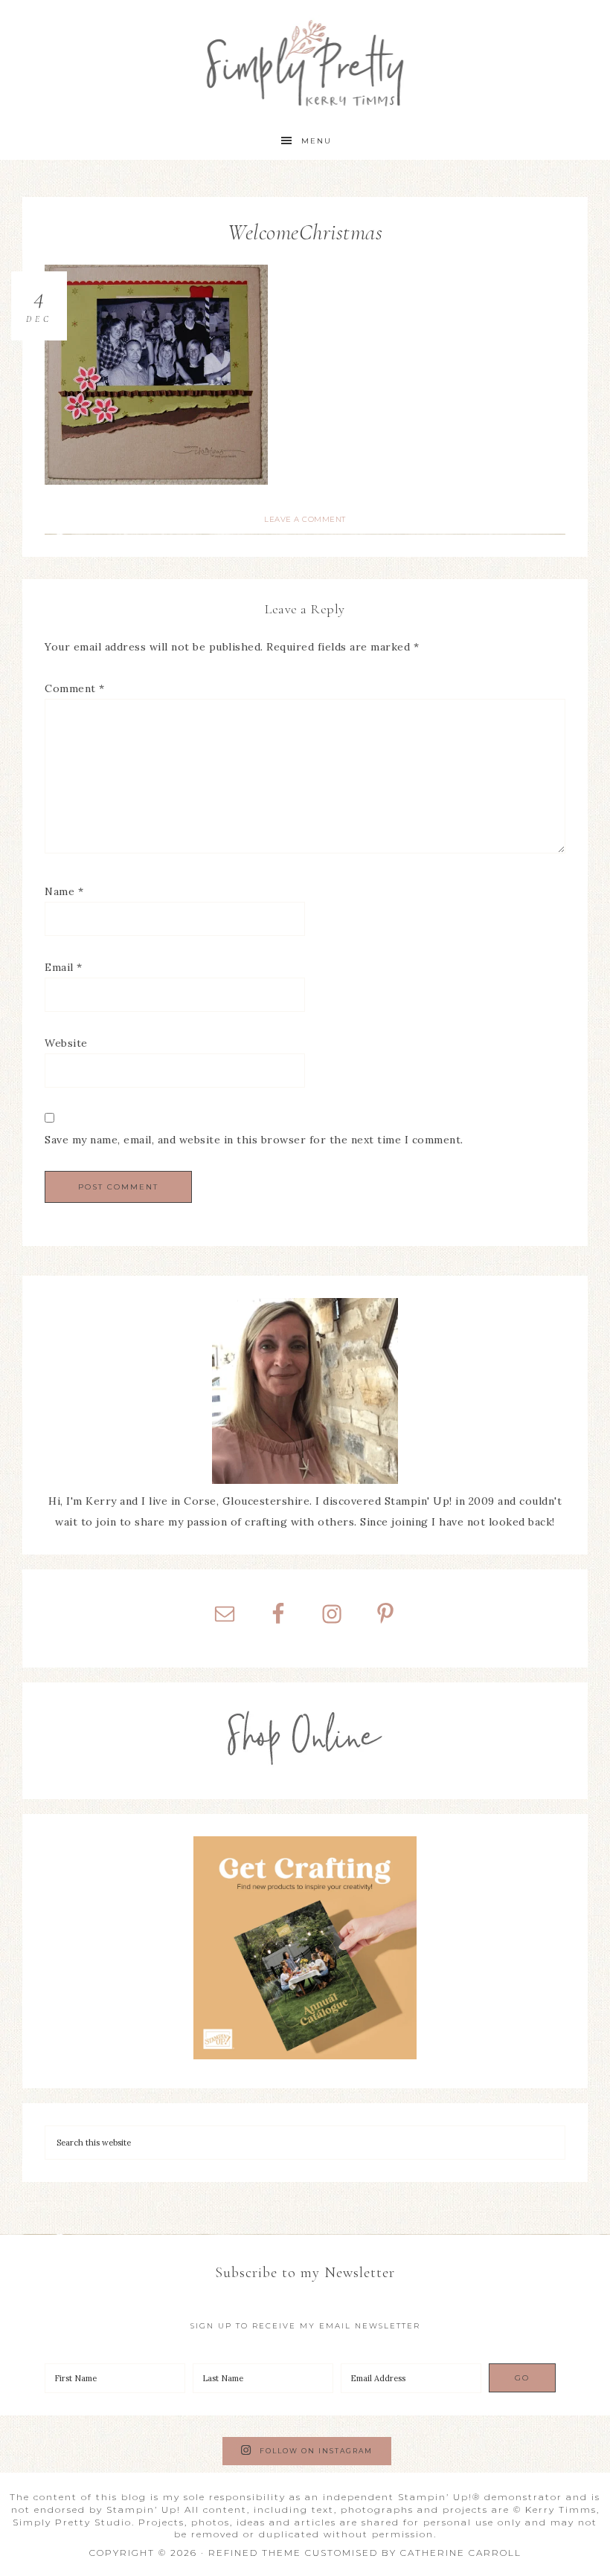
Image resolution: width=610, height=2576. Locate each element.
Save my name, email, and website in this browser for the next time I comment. (254, 1140)
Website (66, 1043)
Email (64, 967)
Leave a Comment (305, 519)
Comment (75, 688)
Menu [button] (317, 141)
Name (64, 891)
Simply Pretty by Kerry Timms (305, 61)
